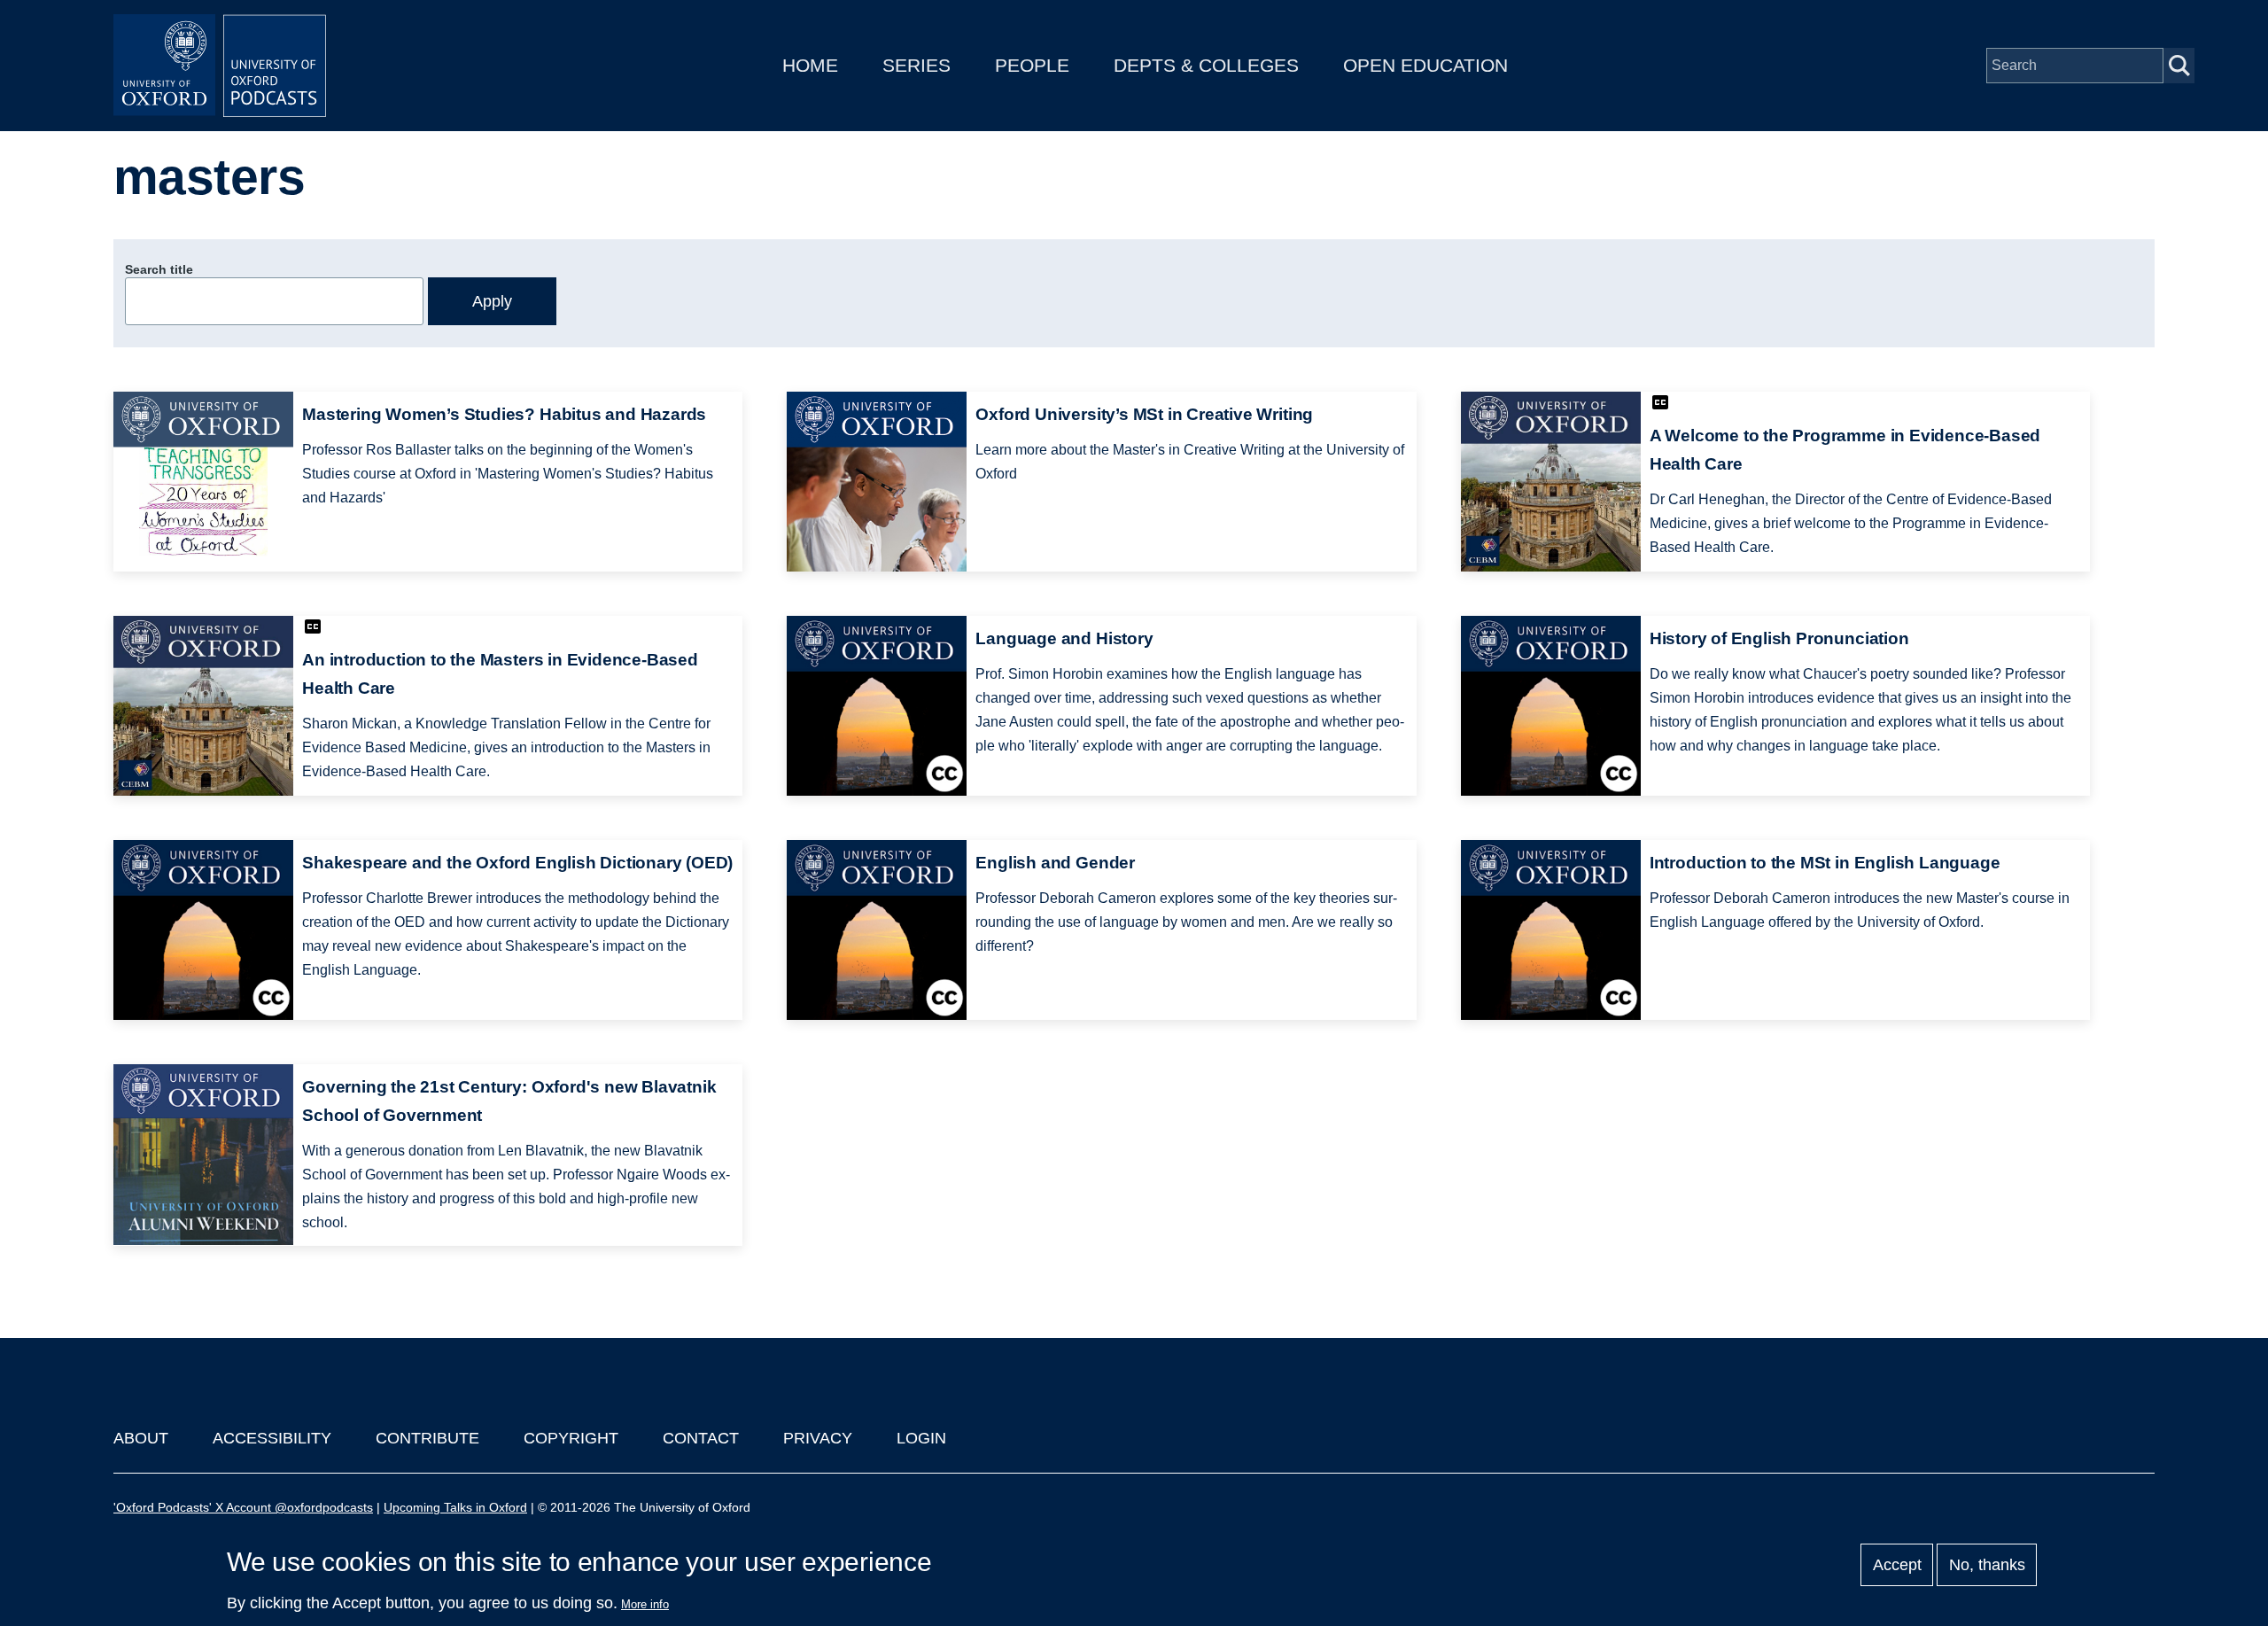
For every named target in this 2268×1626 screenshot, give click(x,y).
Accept (1897, 1565)
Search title (159, 269)
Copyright (571, 1438)
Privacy (818, 1438)
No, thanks (1987, 1565)
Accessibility (272, 1438)
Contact (701, 1438)
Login (921, 1438)
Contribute (427, 1438)
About (141, 1438)
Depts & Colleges (1206, 65)
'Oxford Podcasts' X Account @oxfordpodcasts (243, 1507)
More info (645, 1604)
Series (917, 65)
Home (810, 65)
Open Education (1425, 65)
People (1032, 65)
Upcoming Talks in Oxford (455, 1507)
